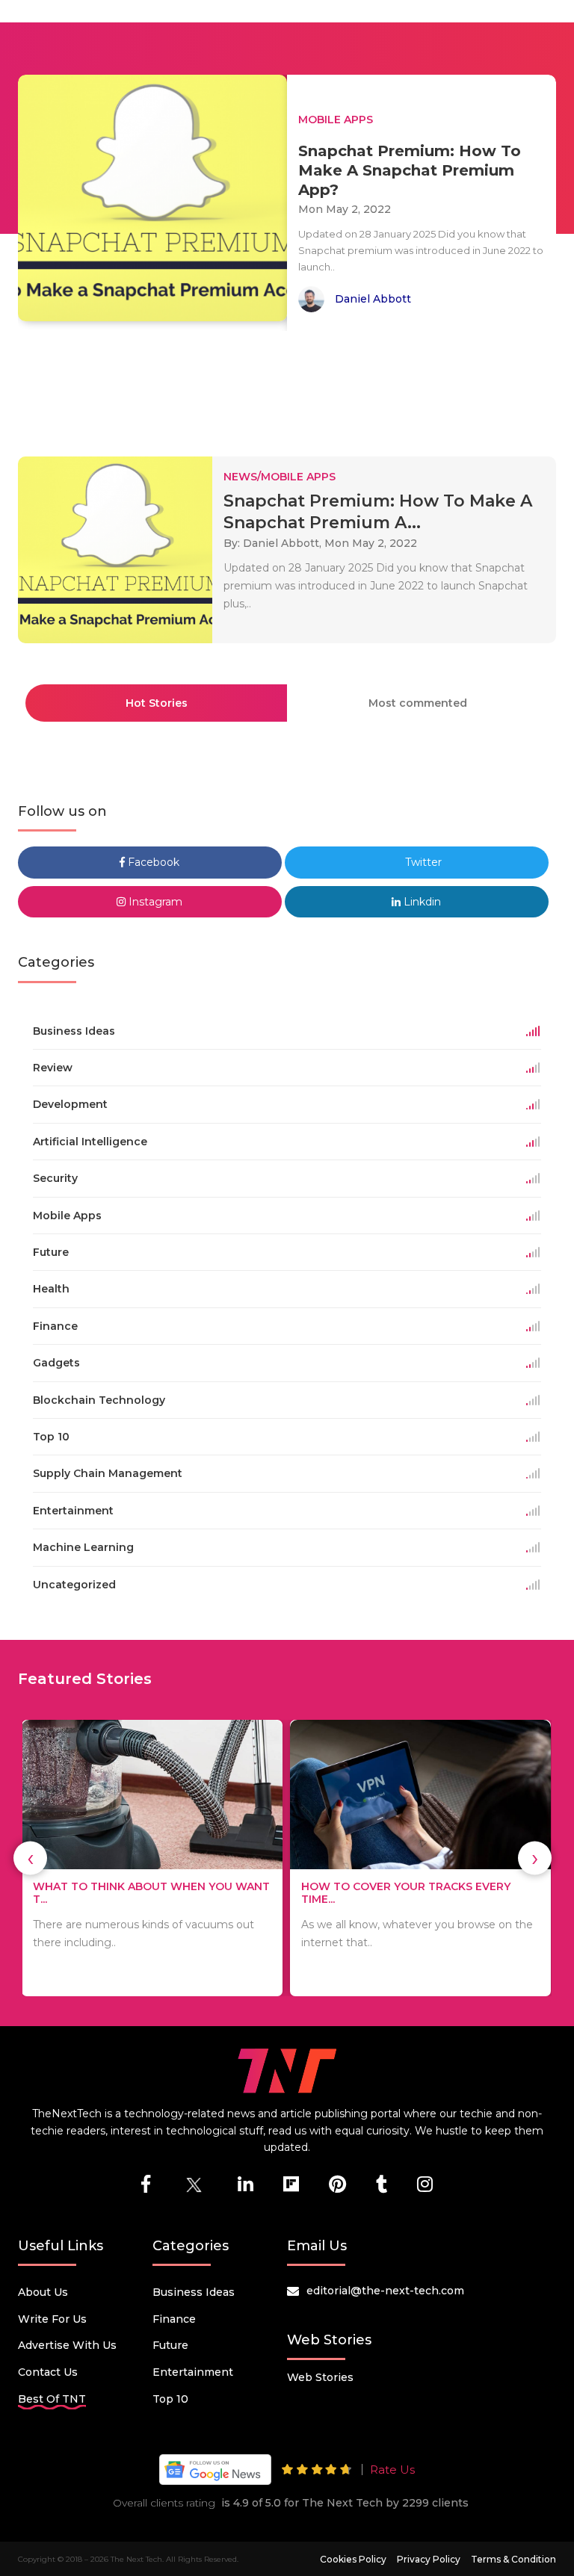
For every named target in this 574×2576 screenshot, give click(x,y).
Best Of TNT (52, 2399)
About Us (43, 2292)
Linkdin (421, 902)
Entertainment (193, 2372)
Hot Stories (157, 703)
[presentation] (30, 1858)
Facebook (152, 862)
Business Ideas (194, 2292)
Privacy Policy (429, 2559)
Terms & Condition (513, 2559)
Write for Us (52, 2319)
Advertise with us (67, 2345)
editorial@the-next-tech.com (385, 2291)
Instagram (154, 902)
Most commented (418, 703)
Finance (174, 2319)
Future (170, 2345)
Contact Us (48, 2372)
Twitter (422, 862)
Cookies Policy (353, 2559)
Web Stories (320, 2377)
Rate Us (392, 2470)
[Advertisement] (290, 387)
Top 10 (170, 2399)
